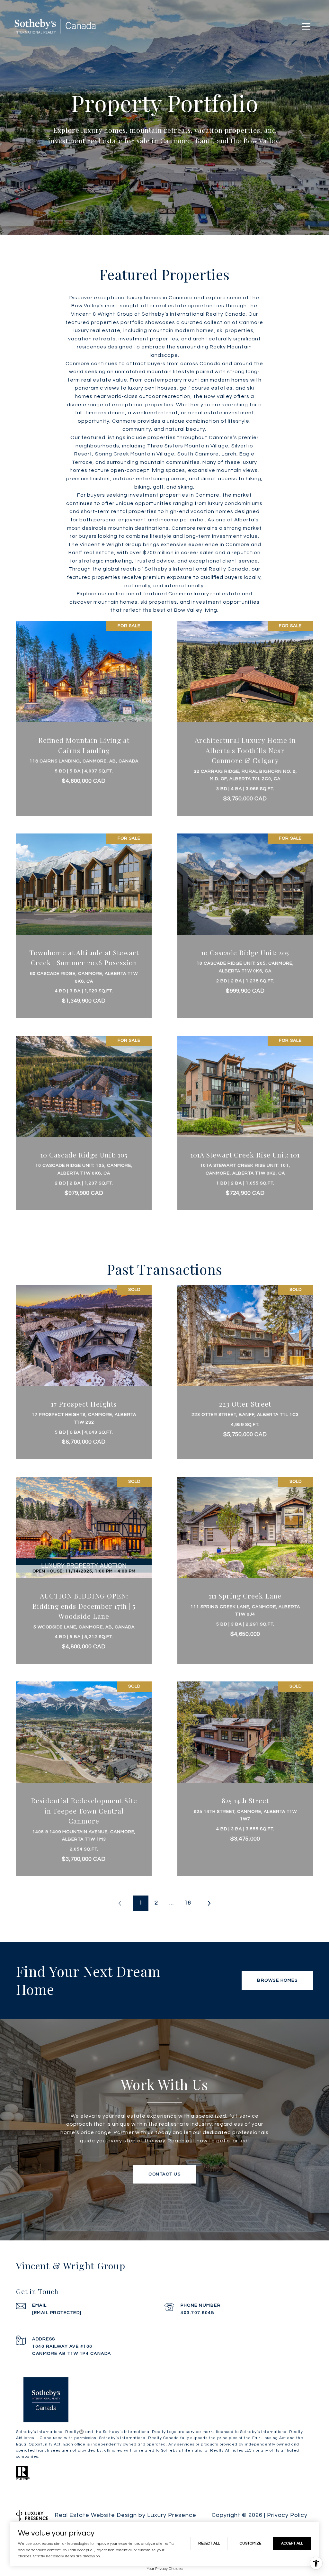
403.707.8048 (197, 2313)
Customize (250, 2543)
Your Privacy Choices (165, 2569)
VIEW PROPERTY (84, 715)
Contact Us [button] (164, 2174)
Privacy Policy (287, 2515)
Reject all (209, 2543)
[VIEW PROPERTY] (84, 709)
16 (188, 1903)
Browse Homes (277, 1980)
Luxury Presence (172, 2515)
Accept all (292, 2543)
